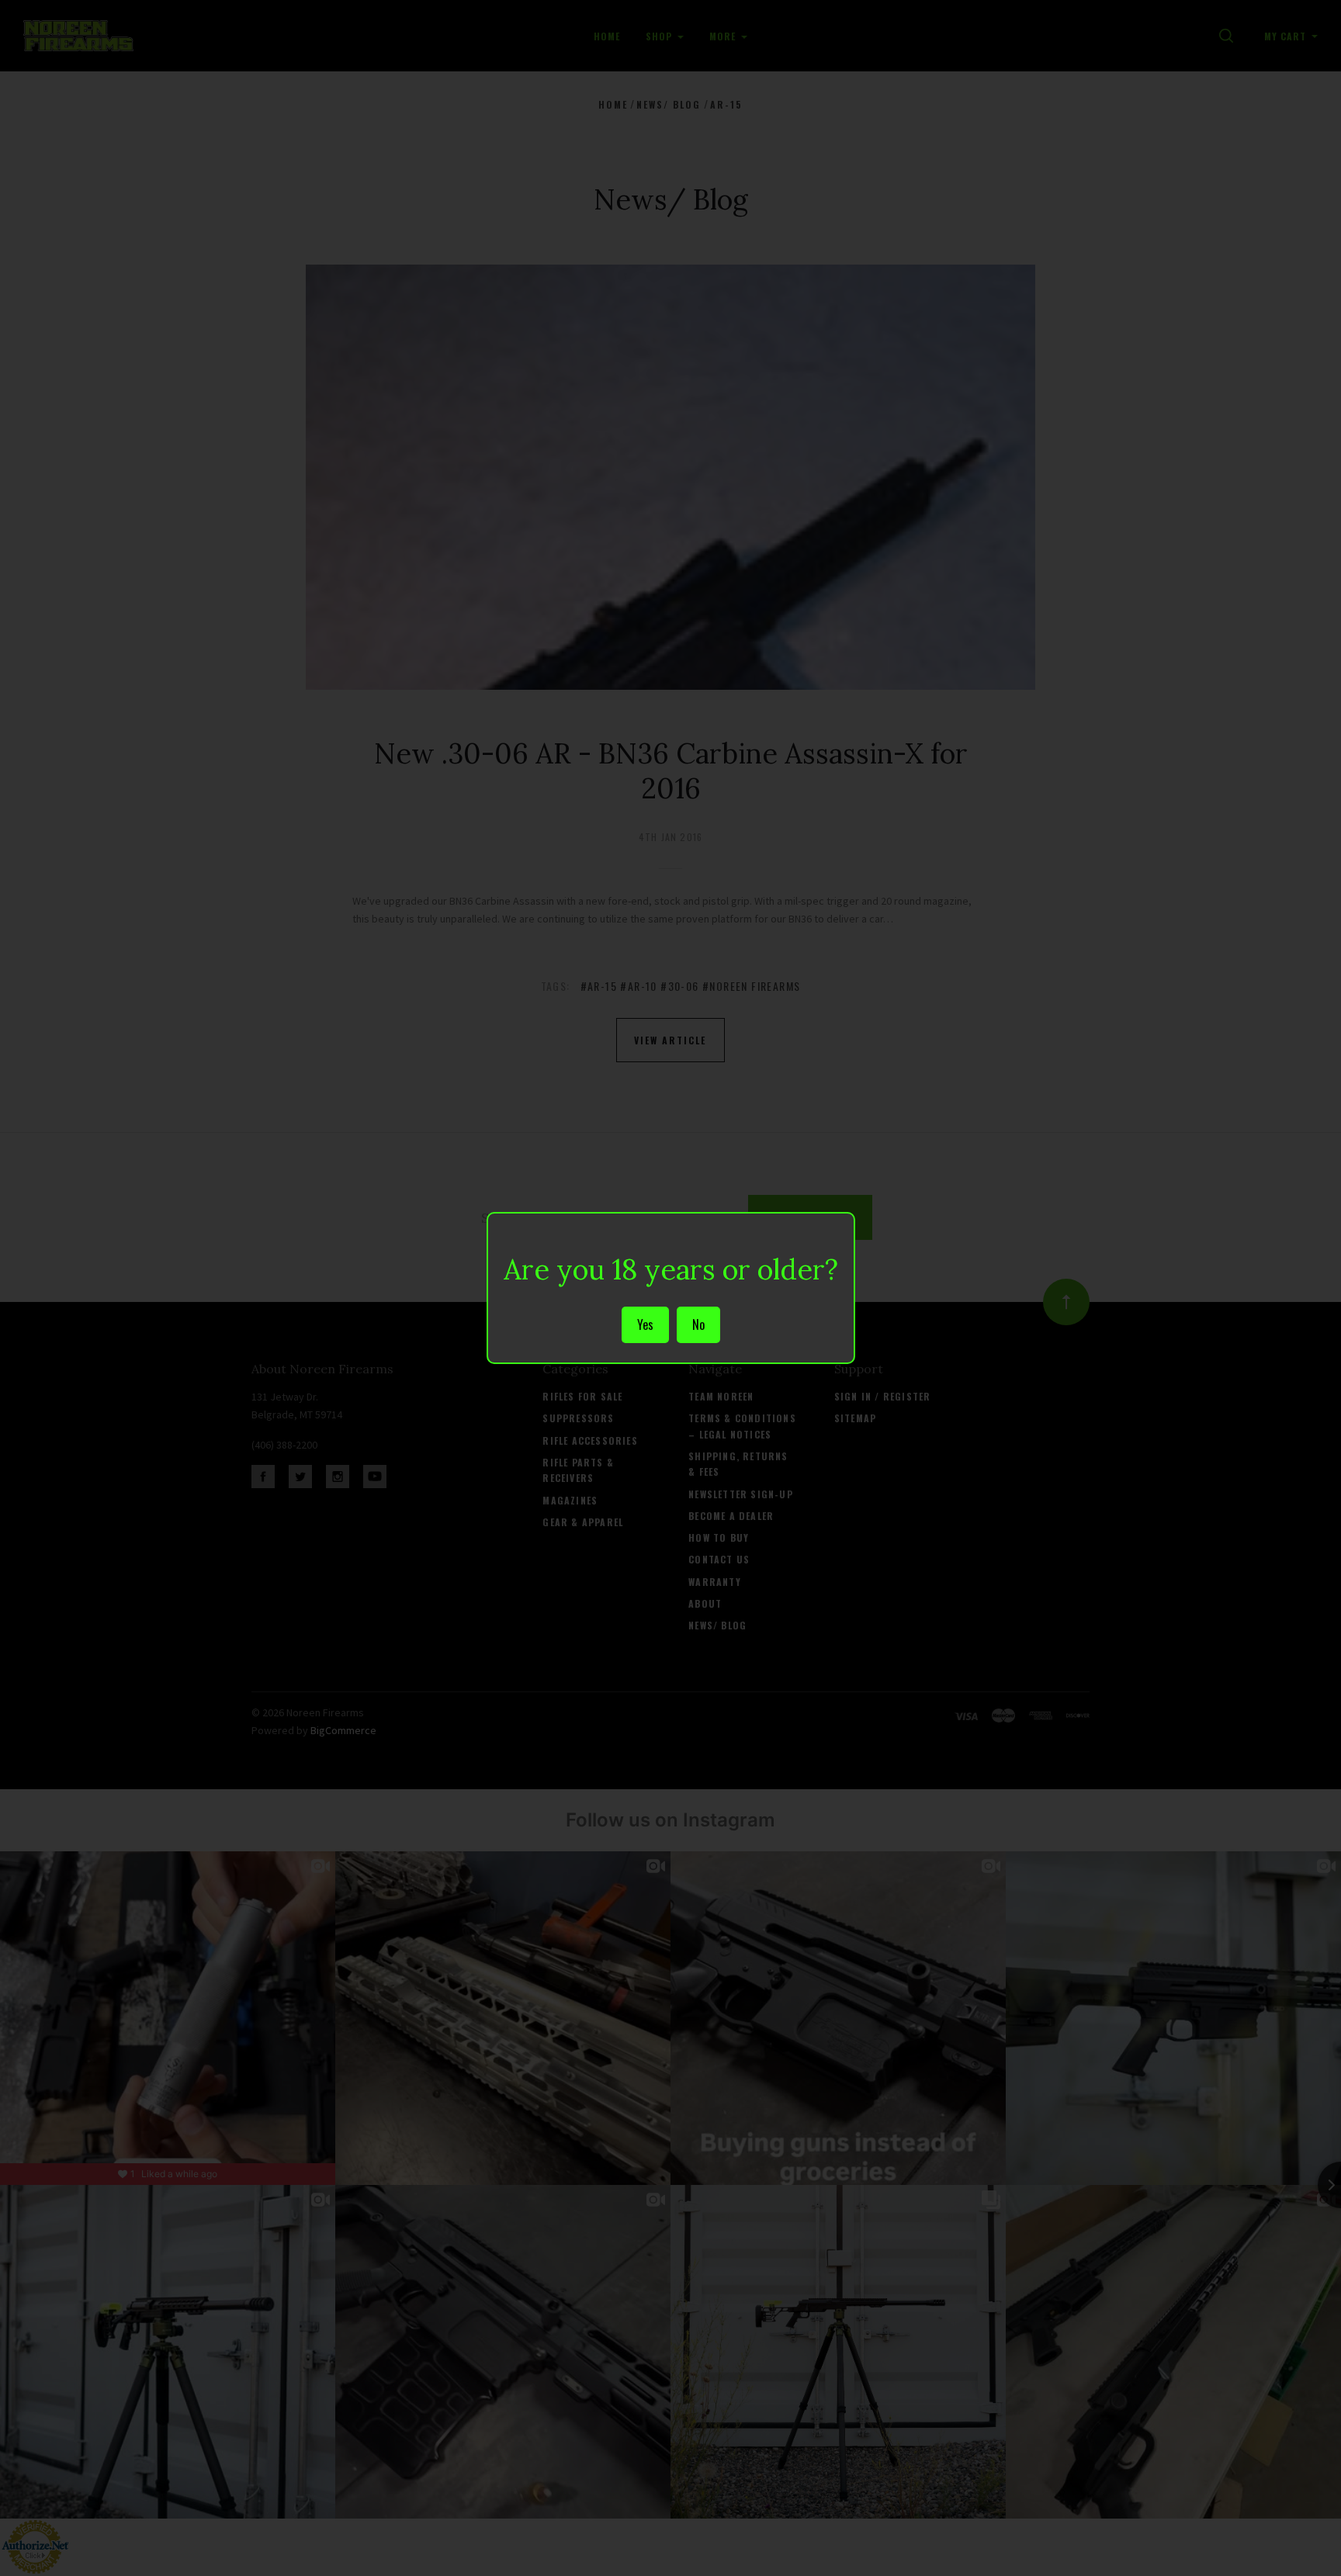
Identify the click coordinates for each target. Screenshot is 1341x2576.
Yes (645, 1324)
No (698, 1324)
